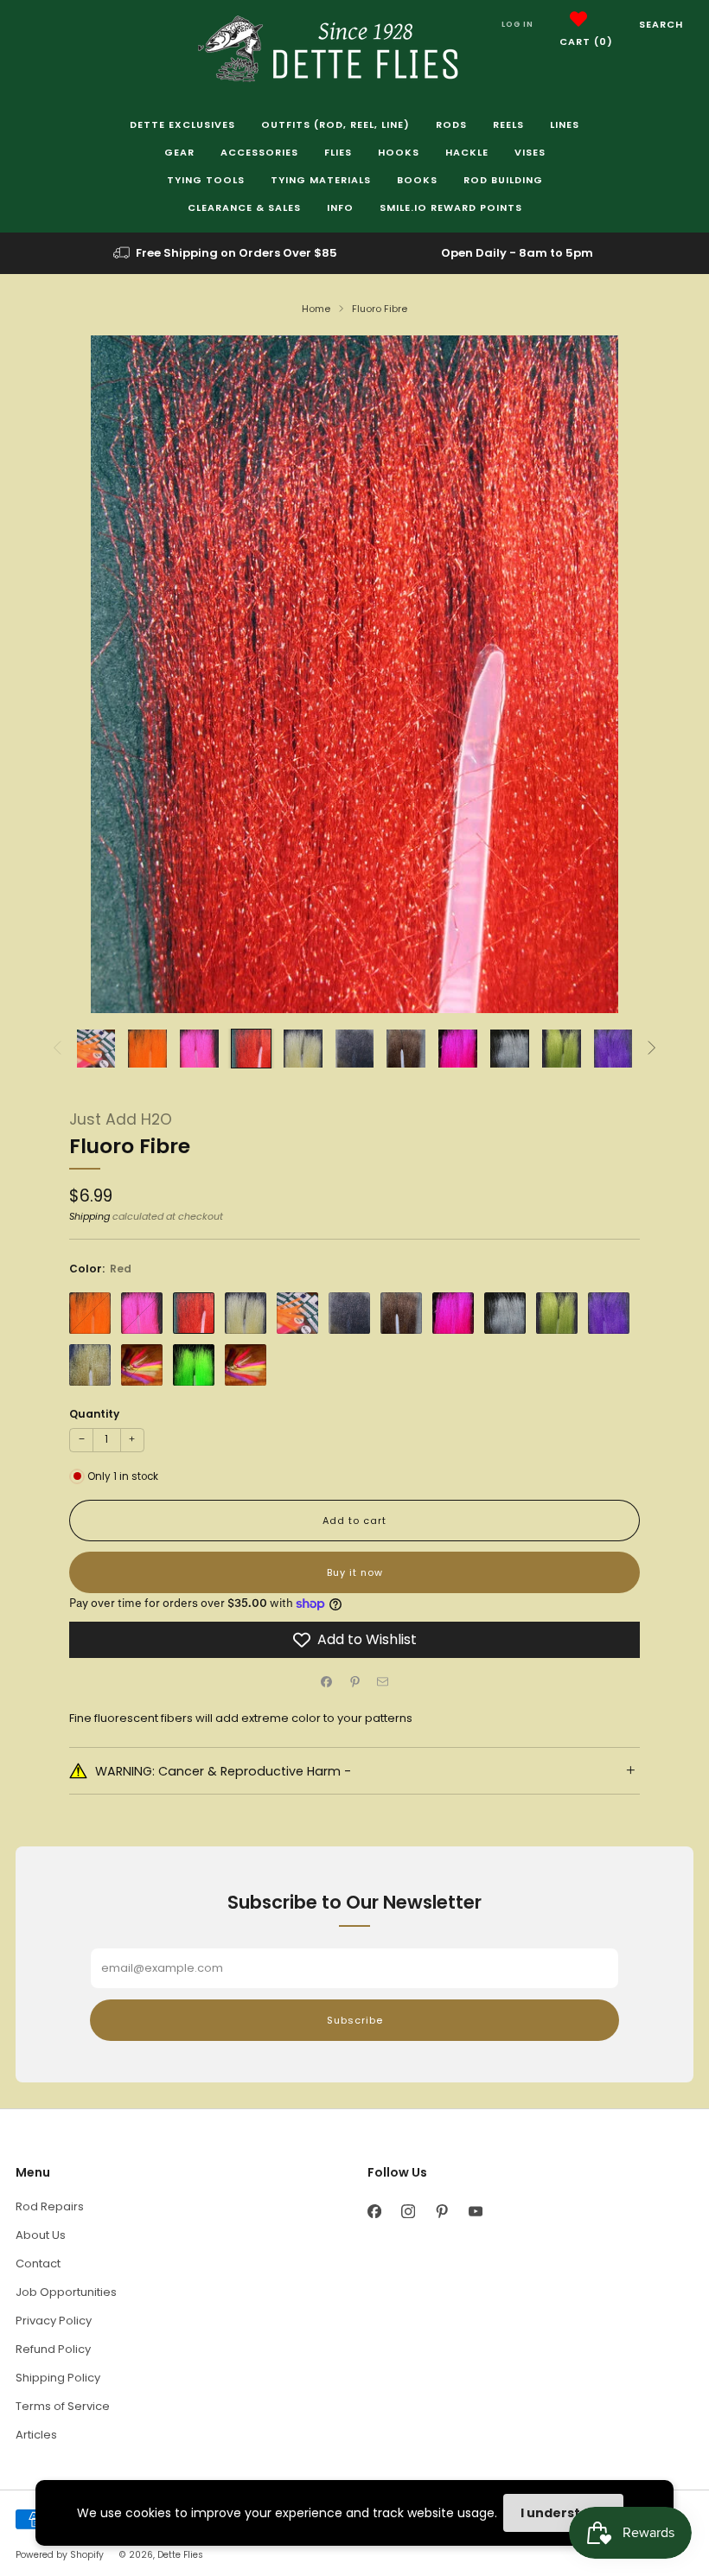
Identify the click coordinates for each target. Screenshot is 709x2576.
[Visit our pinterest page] (441, 2211)
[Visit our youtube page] (475, 2211)
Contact (38, 2264)
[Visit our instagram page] (408, 2211)
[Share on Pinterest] (354, 1682)
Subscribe (355, 2020)
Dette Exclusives (182, 124)
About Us (41, 2235)
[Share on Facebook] (327, 1682)
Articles (36, 2435)
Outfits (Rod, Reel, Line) (335, 124)
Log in (517, 24)
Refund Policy (53, 2349)
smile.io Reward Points (451, 207)
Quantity (94, 1414)
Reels (508, 124)
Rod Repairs (50, 2206)
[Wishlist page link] (578, 19)
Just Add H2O (121, 1119)
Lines (565, 124)
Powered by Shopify (60, 2555)
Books (417, 180)
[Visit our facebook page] (374, 2211)
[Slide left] (57, 1049)
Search (661, 24)
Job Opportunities (66, 2292)
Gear (179, 152)
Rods (451, 124)
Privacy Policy (54, 2321)
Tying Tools (206, 180)
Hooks (399, 152)
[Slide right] (652, 1049)
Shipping (89, 1216)
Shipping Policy (58, 2378)
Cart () (586, 41)
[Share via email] (383, 1682)
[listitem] (227, 253)
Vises (530, 152)
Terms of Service (63, 2406)
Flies (338, 152)
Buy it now (355, 1572)
